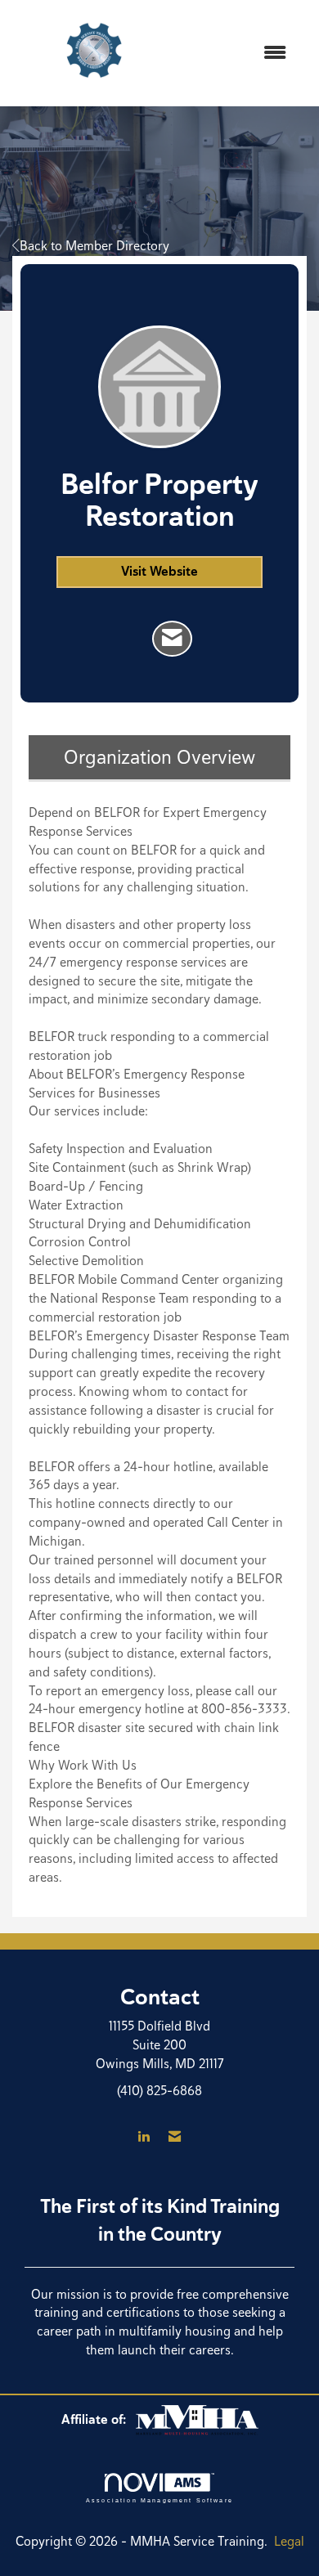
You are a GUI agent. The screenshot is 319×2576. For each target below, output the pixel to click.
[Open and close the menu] (239, 54)
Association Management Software (159, 2500)
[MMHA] (197, 2419)
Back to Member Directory (94, 246)
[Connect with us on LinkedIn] (144, 2137)
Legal (289, 2541)
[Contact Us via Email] (175, 2137)
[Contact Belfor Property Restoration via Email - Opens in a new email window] (172, 639)
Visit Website (159, 571)
